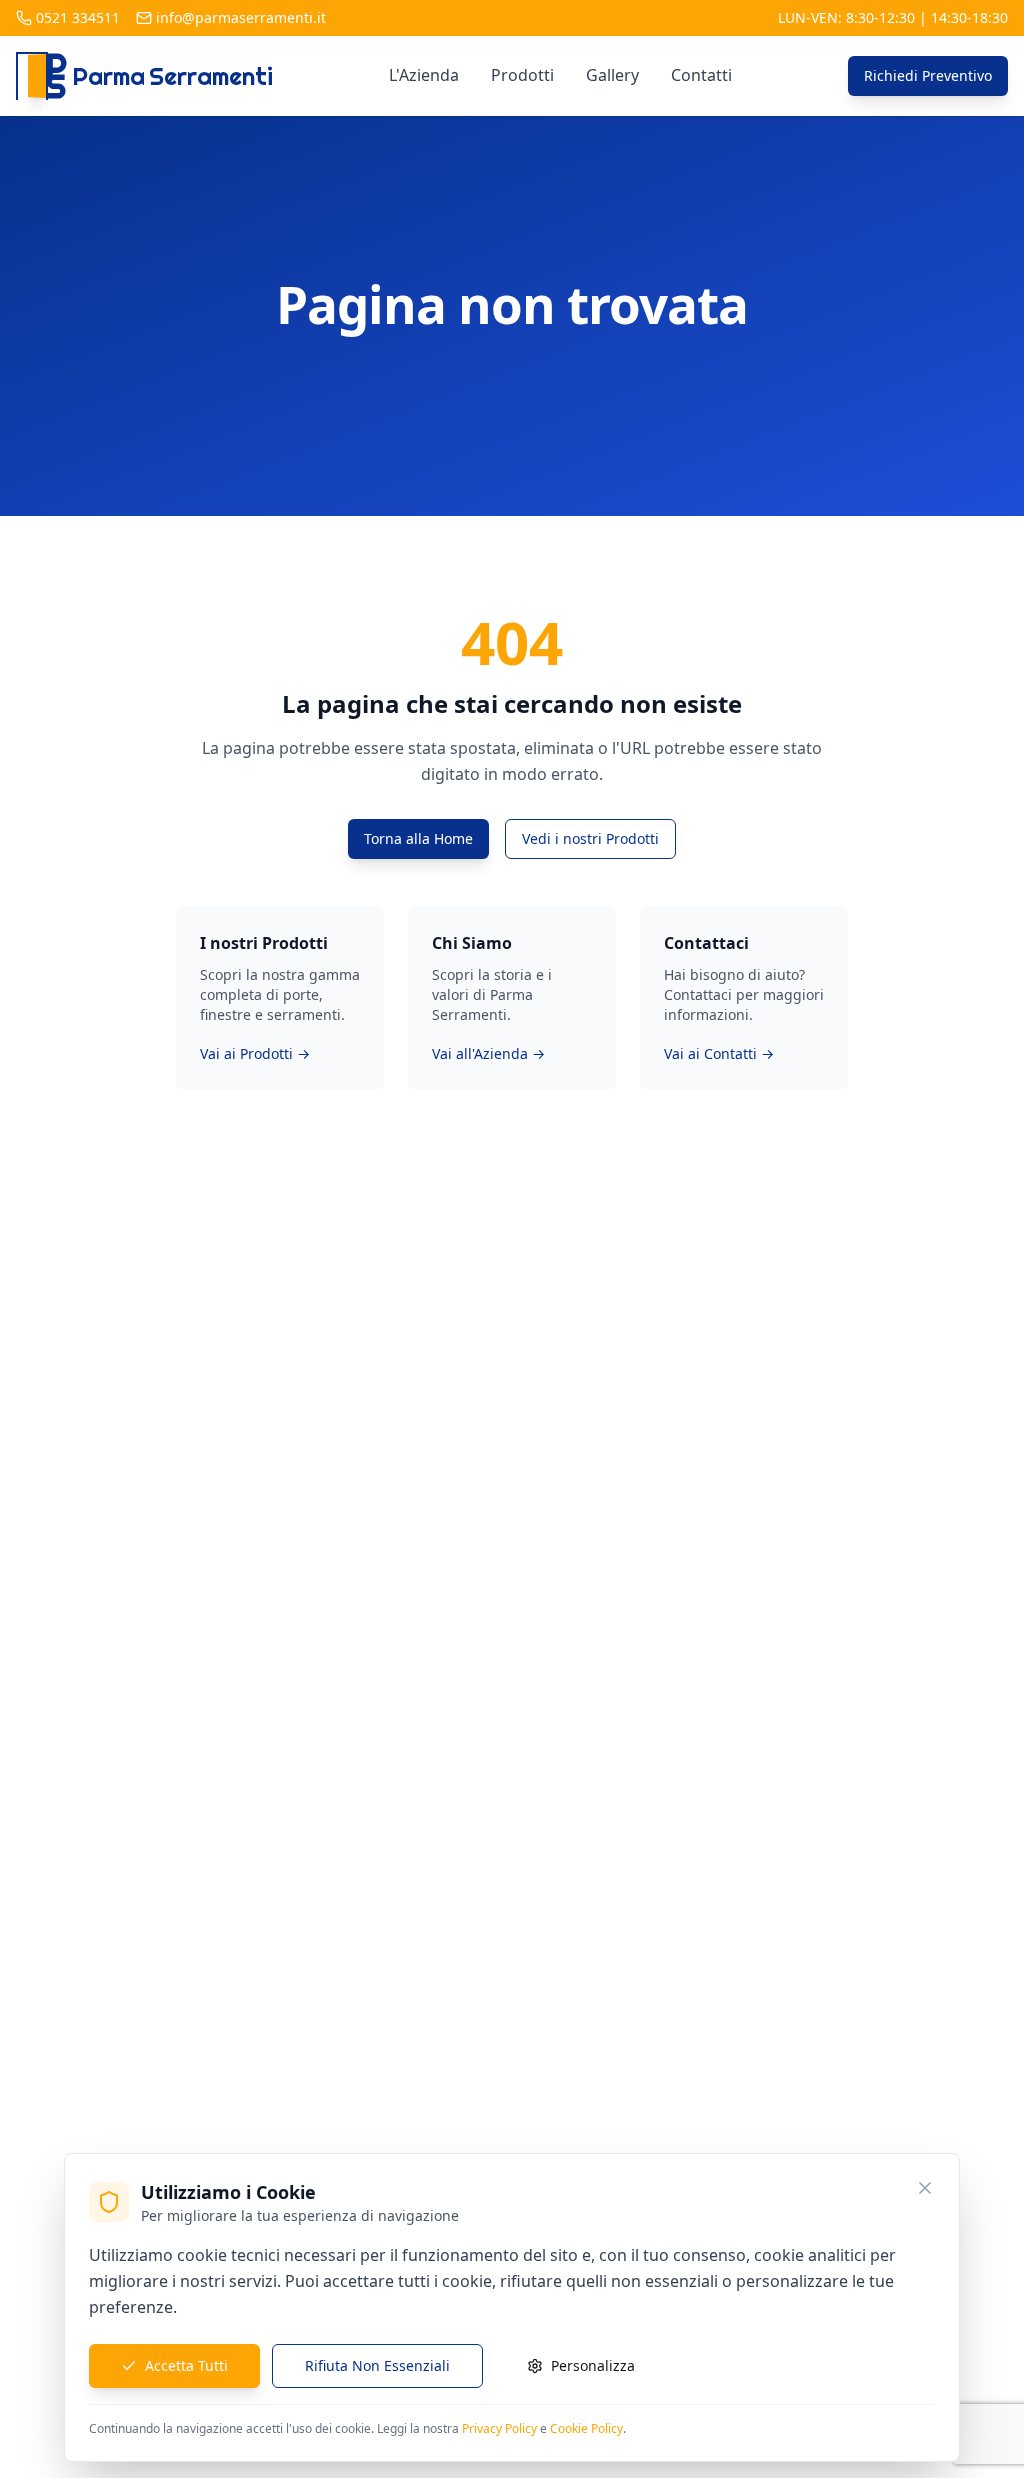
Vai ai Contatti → (719, 1053)
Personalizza (593, 2365)
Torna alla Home (418, 838)
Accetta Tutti (186, 2365)
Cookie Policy (586, 2428)
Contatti (701, 75)
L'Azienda (424, 75)
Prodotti (522, 75)
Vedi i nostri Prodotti (590, 838)
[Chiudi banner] (925, 2188)
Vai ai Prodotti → (255, 1053)
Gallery (612, 75)
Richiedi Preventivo (928, 75)
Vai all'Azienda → (488, 1053)
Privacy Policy (499, 2428)
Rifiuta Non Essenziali (377, 2365)
